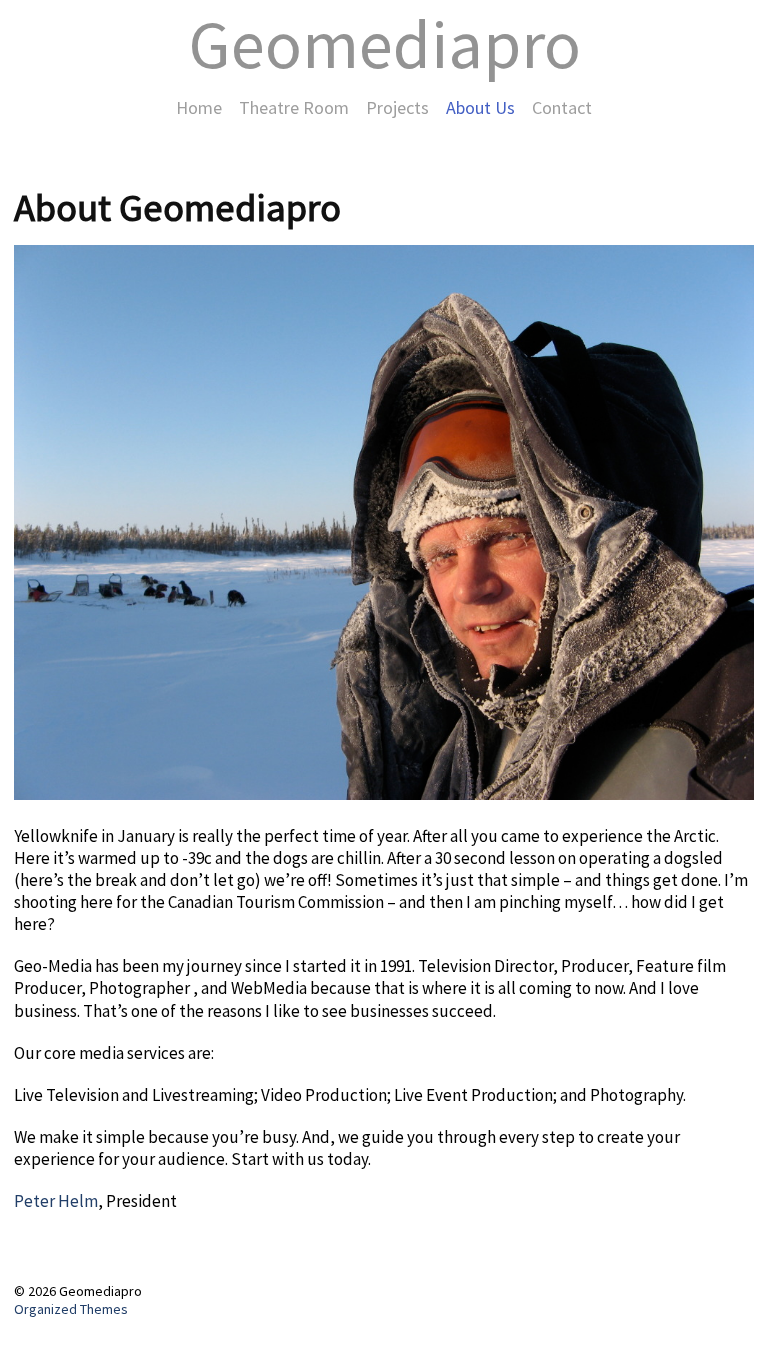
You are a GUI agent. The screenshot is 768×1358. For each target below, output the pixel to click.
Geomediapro (384, 44)
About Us (480, 108)
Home (199, 108)
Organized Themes (71, 1309)
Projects (397, 108)
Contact (562, 108)
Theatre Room (294, 108)
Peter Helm (56, 1201)
